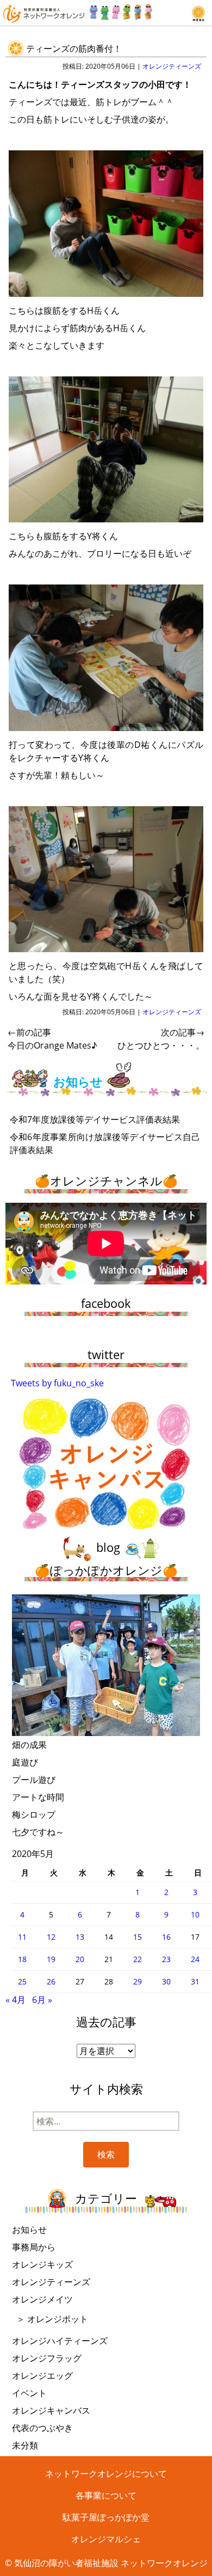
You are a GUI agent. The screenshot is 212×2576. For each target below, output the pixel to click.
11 (22, 1937)
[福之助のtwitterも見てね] (121, 9)
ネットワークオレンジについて (106, 2474)
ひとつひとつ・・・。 (161, 1039)
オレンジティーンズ (172, 66)
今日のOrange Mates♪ (52, 1039)
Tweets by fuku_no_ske (57, 1383)
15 (138, 1937)
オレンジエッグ (42, 2376)
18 (22, 1959)
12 (51, 1937)
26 (51, 1981)
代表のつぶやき (42, 2428)
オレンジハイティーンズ (60, 2341)
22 (138, 1959)
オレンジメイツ (42, 2299)
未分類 (25, 2445)
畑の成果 (29, 1745)
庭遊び (25, 1762)
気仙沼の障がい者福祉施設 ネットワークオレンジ (111, 2563)
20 (80, 1959)
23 (166, 1959)
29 (138, 1981)
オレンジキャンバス (51, 2410)
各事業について (106, 2495)
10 (195, 1914)
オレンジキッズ (42, 2264)
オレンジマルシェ (106, 2539)
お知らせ (29, 2230)
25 (22, 1981)
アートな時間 (38, 1797)
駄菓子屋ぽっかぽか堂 (106, 2517)
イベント (29, 2393)
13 (80, 1937)
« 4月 (15, 2000)
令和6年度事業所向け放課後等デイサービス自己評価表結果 (105, 1143)
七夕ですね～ (38, 1832)
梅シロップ (34, 1814)
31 (195, 1981)
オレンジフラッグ (47, 2358)
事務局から (34, 2247)
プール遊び (34, 1780)
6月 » (42, 2000)
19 (51, 1959)
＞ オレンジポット (52, 2319)
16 (166, 1937)
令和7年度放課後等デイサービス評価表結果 (95, 1119)
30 (166, 1981)
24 (195, 1959)
